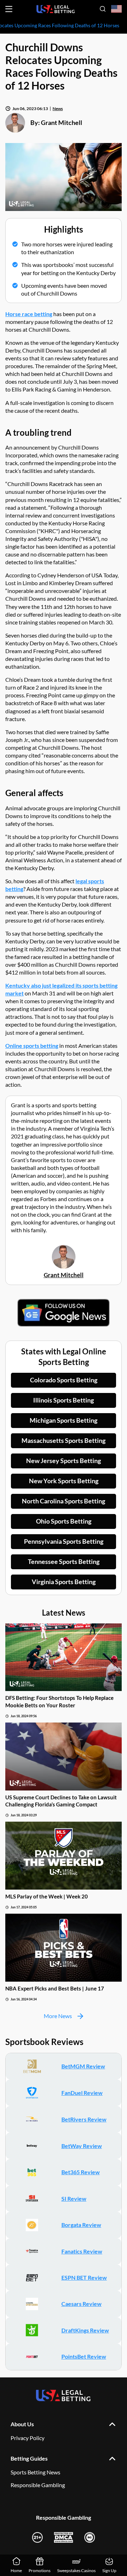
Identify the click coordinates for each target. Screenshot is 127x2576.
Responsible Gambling (38, 2485)
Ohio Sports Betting (64, 1521)
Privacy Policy (28, 2438)
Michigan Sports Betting (64, 1420)
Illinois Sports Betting (64, 1400)
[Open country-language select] (116, 9)
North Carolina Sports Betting (64, 1501)
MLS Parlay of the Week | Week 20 (47, 1896)
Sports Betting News (35, 2472)
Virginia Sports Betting (64, 1582)
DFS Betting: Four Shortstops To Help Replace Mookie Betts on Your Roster (59, 1701)
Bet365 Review (81, 2172)
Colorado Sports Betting (64, 1380)
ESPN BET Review (84, 2277)
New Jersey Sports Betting (64, 1461)
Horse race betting (29, 314)
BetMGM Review (83, 2066)
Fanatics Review (82, 2251)
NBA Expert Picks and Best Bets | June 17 (55, 1988)
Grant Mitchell (62, 122)
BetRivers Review (84, 2119)
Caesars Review (81, 2304)
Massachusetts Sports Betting (64, 1440)
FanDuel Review (82, 2093)
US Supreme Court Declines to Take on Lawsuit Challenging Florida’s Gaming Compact (61, 1801)
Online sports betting (32, 1046)
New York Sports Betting (64, 1481)
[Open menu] (9, 9)
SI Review (74, 2198)
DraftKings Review (85, 2330)
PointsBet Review (84, 2356)
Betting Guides (29, 2458)
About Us (22, 2424)
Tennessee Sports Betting (64, 1561)
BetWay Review (82, 2146)
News (58, 108)
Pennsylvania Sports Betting (64, 1541)
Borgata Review (81, 2225)
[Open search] (103, 9)
